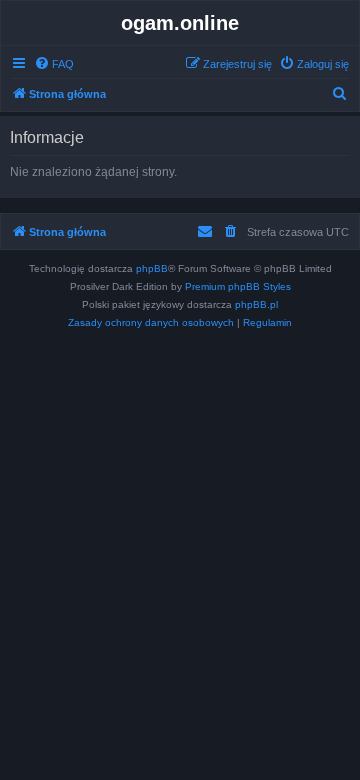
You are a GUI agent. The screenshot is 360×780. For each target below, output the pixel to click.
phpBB (152, 268)
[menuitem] (54, 64)
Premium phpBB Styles (238, 286)
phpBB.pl (256, 304)
